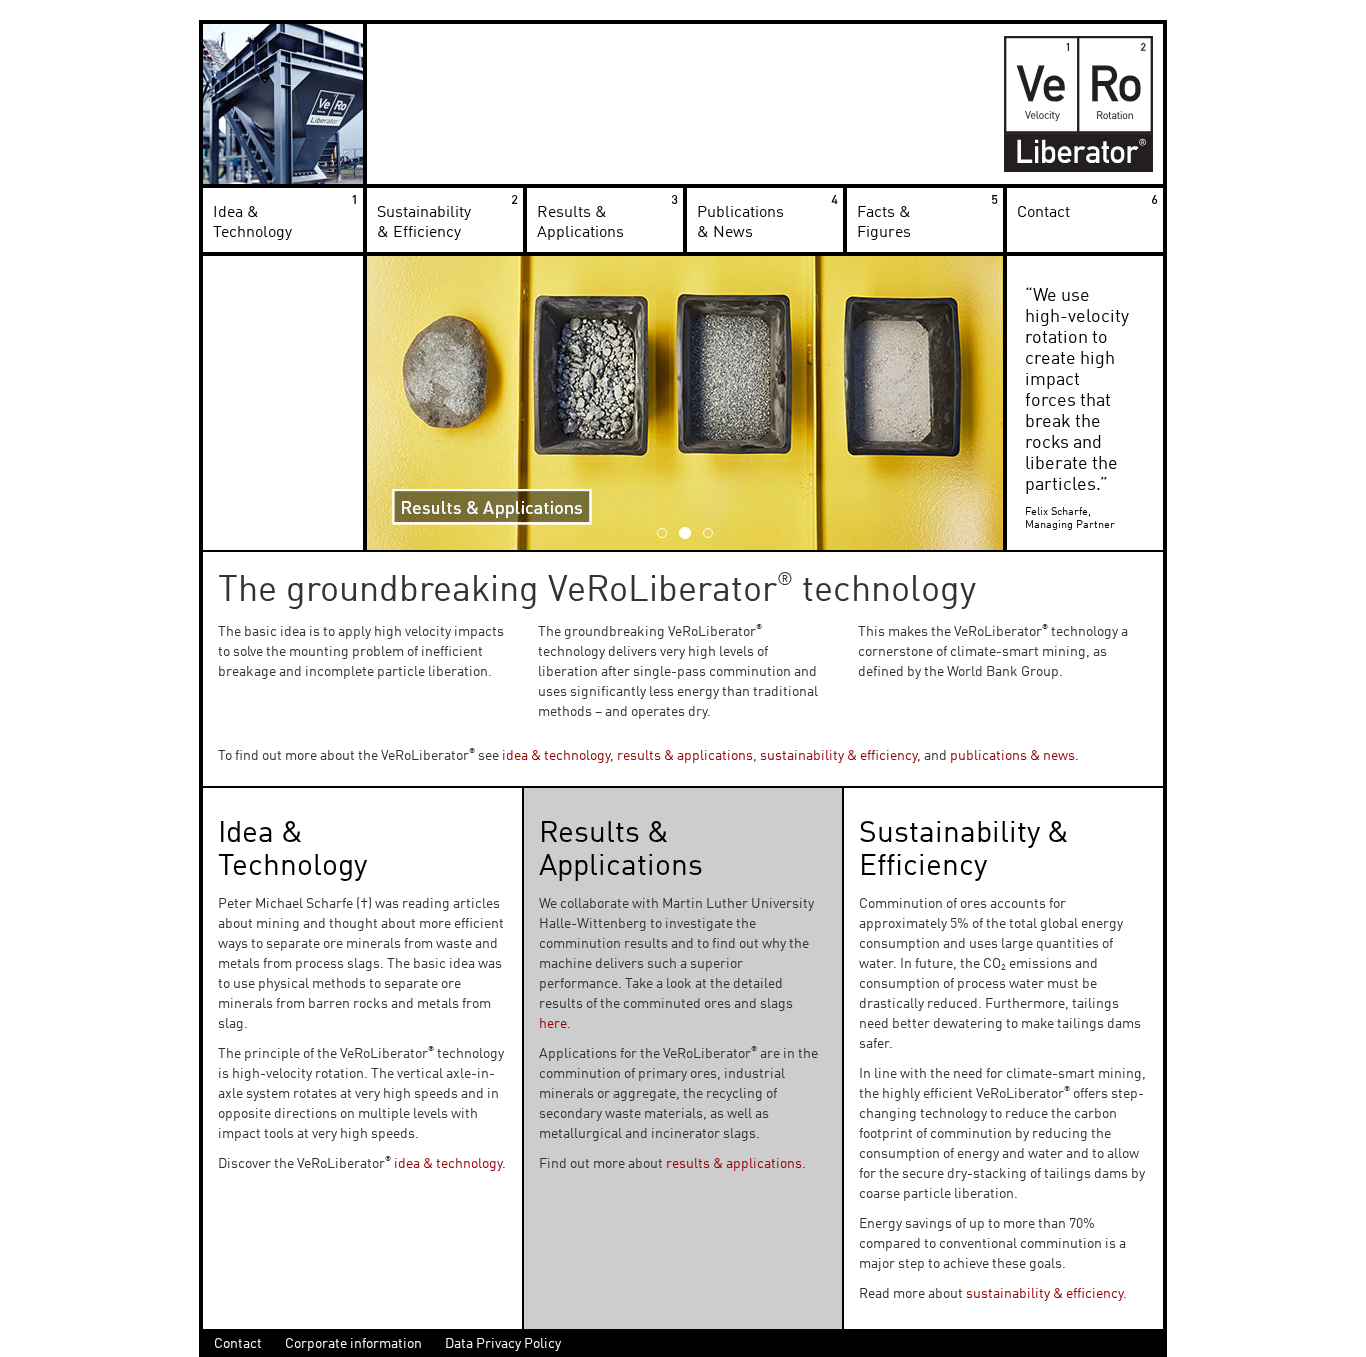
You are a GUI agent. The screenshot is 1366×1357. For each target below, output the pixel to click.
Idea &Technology (252, 223)
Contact (1043, 213)
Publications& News (740, 223)
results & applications (685, 756)
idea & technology (556, 756)
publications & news (1012, 756)
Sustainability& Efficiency (424, 223)
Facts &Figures (884, 223)
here (553, 1024)
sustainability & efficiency (838, 756)
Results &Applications (580, 223)
